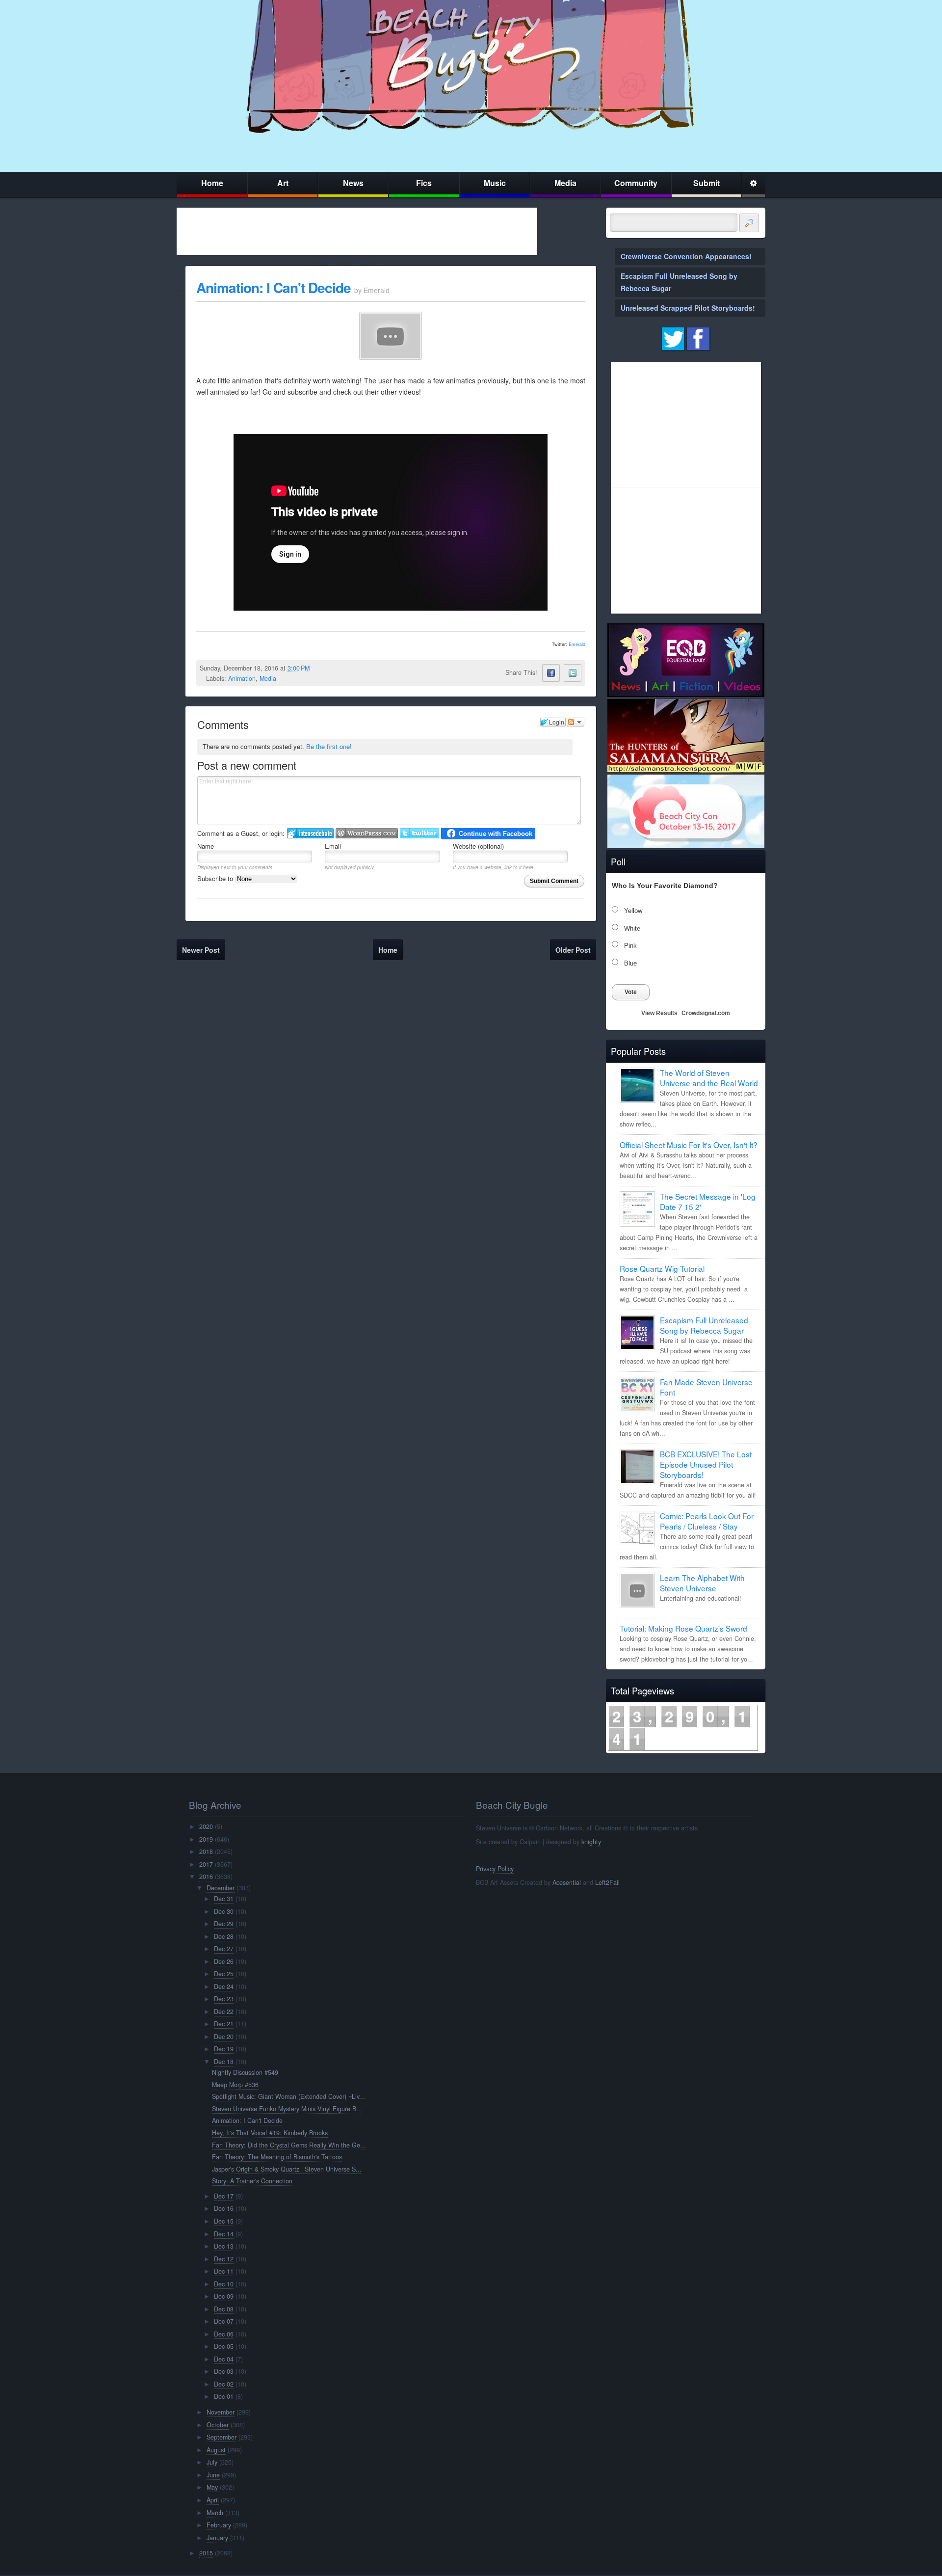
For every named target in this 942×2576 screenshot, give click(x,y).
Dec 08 (224, 2309)
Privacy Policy (495, 1869)
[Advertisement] (357, 231)
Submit (706, 183)
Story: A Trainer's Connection (252, 2181)
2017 (206, 1864)
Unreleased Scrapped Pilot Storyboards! (688, 308)
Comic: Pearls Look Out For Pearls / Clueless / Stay (707, 1521)
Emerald (577, 644)
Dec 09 (224, 2296)
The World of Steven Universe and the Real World (709, 1078)
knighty (591, 1842)
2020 (206, 1826)
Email (333, 846)
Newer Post (201, 950)
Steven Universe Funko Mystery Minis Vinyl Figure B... (287, 2109)
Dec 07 (224, 2321)
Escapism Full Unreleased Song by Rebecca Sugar (704, 1325)
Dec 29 (224, 1924)
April (213, 2500)
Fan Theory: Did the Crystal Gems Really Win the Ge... (289, 2145)
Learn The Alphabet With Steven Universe (702, 1583)
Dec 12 (224, 2259)
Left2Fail (607, 1882)
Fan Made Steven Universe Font (706, 1387)
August (216, 2450)
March (215, 2513)
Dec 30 (224, 1911)
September (222, 2437)
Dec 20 (224, 2037)
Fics (424, 183)
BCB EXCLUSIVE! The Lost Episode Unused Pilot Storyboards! (706, 1464)
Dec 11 (224, 2271)
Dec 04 (224, 2359)
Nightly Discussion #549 (245, 2072)
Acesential (567, 1882)
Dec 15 (224, 2221)
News (353, 183)
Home (212, 183)
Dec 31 (224, 1899)
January (217, 2538)
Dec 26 (224, 1961)
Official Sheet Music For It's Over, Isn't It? (689, 1145)
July (212, 2462)
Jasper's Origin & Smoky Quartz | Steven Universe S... (287, 2169)
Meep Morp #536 (235, 2085)
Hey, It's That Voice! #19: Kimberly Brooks (270, 2133)
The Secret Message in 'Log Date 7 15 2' (708, 1201)
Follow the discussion (576, 722)
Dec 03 (224, 2371)
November (221, 2412)
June (213, 2475)
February (219, 2525)
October (218, 2425)
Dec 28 (224, 1936)
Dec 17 (224, 2196)
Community (636, 183)
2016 (206, 1877)
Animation (242, 678)
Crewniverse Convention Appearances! (686, 256)
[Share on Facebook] (551, 673)
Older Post (573, 950)
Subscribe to (216, 878)
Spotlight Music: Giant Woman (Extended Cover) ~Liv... (288, 2096)
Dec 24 (224, 1986)
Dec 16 (224, 2208)
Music (495, 183)
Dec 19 (224, 2049)
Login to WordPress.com (367, 833)
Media (565, 183)
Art (283, 183)
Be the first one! (329, 746)
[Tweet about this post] (573, 673)
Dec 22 (224, 2012)
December (221, 1888)
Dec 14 (224, 2234)
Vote (631, 992)
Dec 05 (224, 2346)
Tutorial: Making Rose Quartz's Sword (683, 1628)
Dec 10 (224, 2284)
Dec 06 (224, 2334)
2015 (206, 2553)
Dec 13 (224, 2246)
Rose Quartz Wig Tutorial (662, 1268)
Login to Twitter (419, 833)
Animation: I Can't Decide (274, 287)
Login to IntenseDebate (310, 833)
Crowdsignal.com (706, 1013)
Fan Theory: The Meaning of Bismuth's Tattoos (277, 2157)
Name (206, 846)
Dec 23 (224, 1999)
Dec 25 (224, 1974)
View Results (659, 1013)
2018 (206, 1851)
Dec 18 (224, 2062)
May (212, 2487)
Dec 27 (224, 1949)
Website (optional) (478, 846)
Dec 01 (224, 2396)
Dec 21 (224, 2024)
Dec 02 (224, 2384)
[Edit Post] (317, 668)
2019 (206, 1839)
